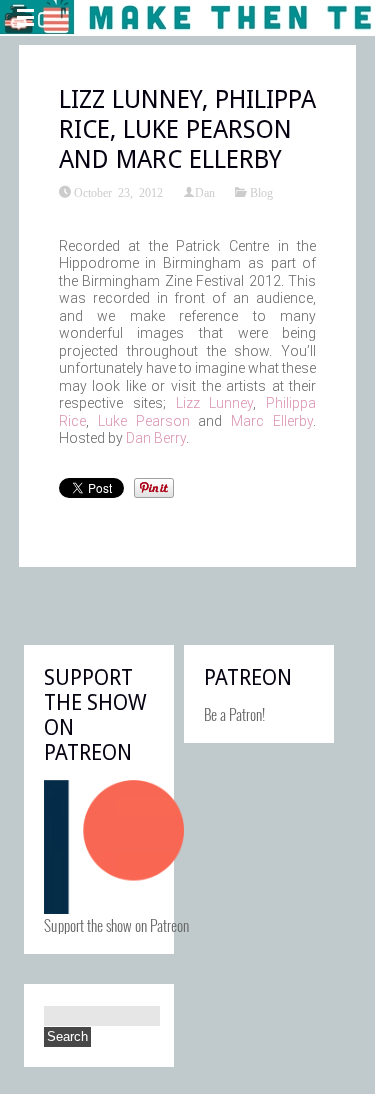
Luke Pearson (144, 421)
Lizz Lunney (215, 403)
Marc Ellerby (272, 421)
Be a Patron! (234, 714)
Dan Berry (156, 438)
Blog (261, 192)
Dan (205, 192)
